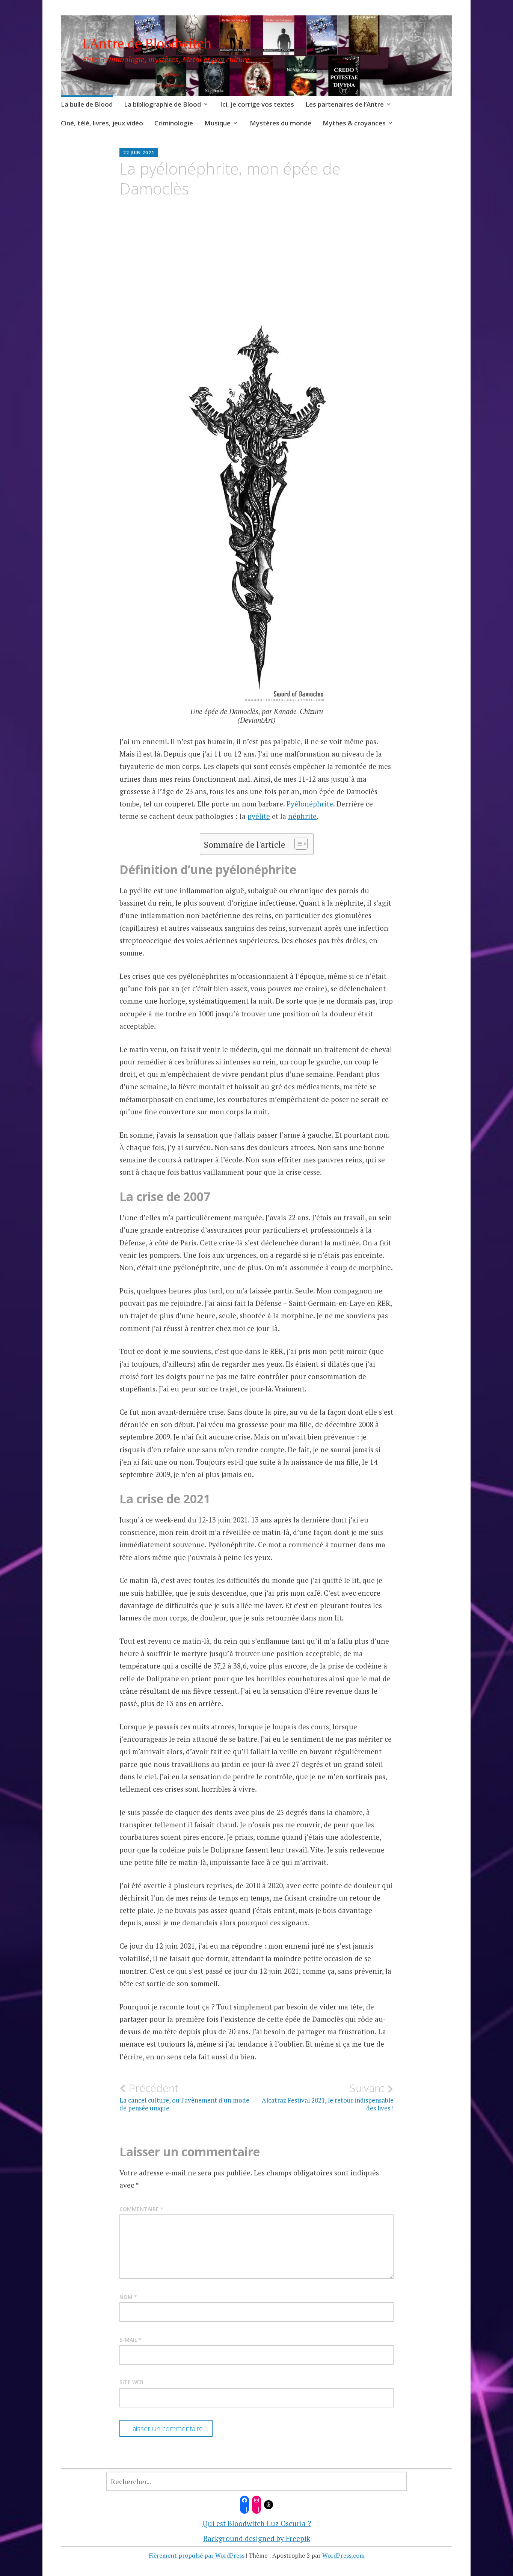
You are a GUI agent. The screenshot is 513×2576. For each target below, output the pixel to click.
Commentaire (141, 2209)
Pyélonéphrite (310, 804)
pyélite (259, 816)
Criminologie (174, 123)
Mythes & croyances (354, 123)
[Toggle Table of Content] (297, 844)
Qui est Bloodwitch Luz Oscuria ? (257, 2523)
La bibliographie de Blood (162, 104)
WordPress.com (343, 2555)
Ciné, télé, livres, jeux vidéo (102, 123)
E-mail (131, 2340)
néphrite (302, 816)
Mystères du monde (281, 123)
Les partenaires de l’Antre (345, 104)
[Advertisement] (256, 274)
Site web (131, 2382)
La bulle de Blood (87, 104)
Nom (128, 2297)
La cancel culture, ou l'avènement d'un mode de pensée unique (184, 2097)
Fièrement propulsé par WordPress (197, 2555)
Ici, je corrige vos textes (257, 104)
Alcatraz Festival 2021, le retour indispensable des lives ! (328, 2097)
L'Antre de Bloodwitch (147, 43)
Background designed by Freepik (257, 2538)
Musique (217, 123)
